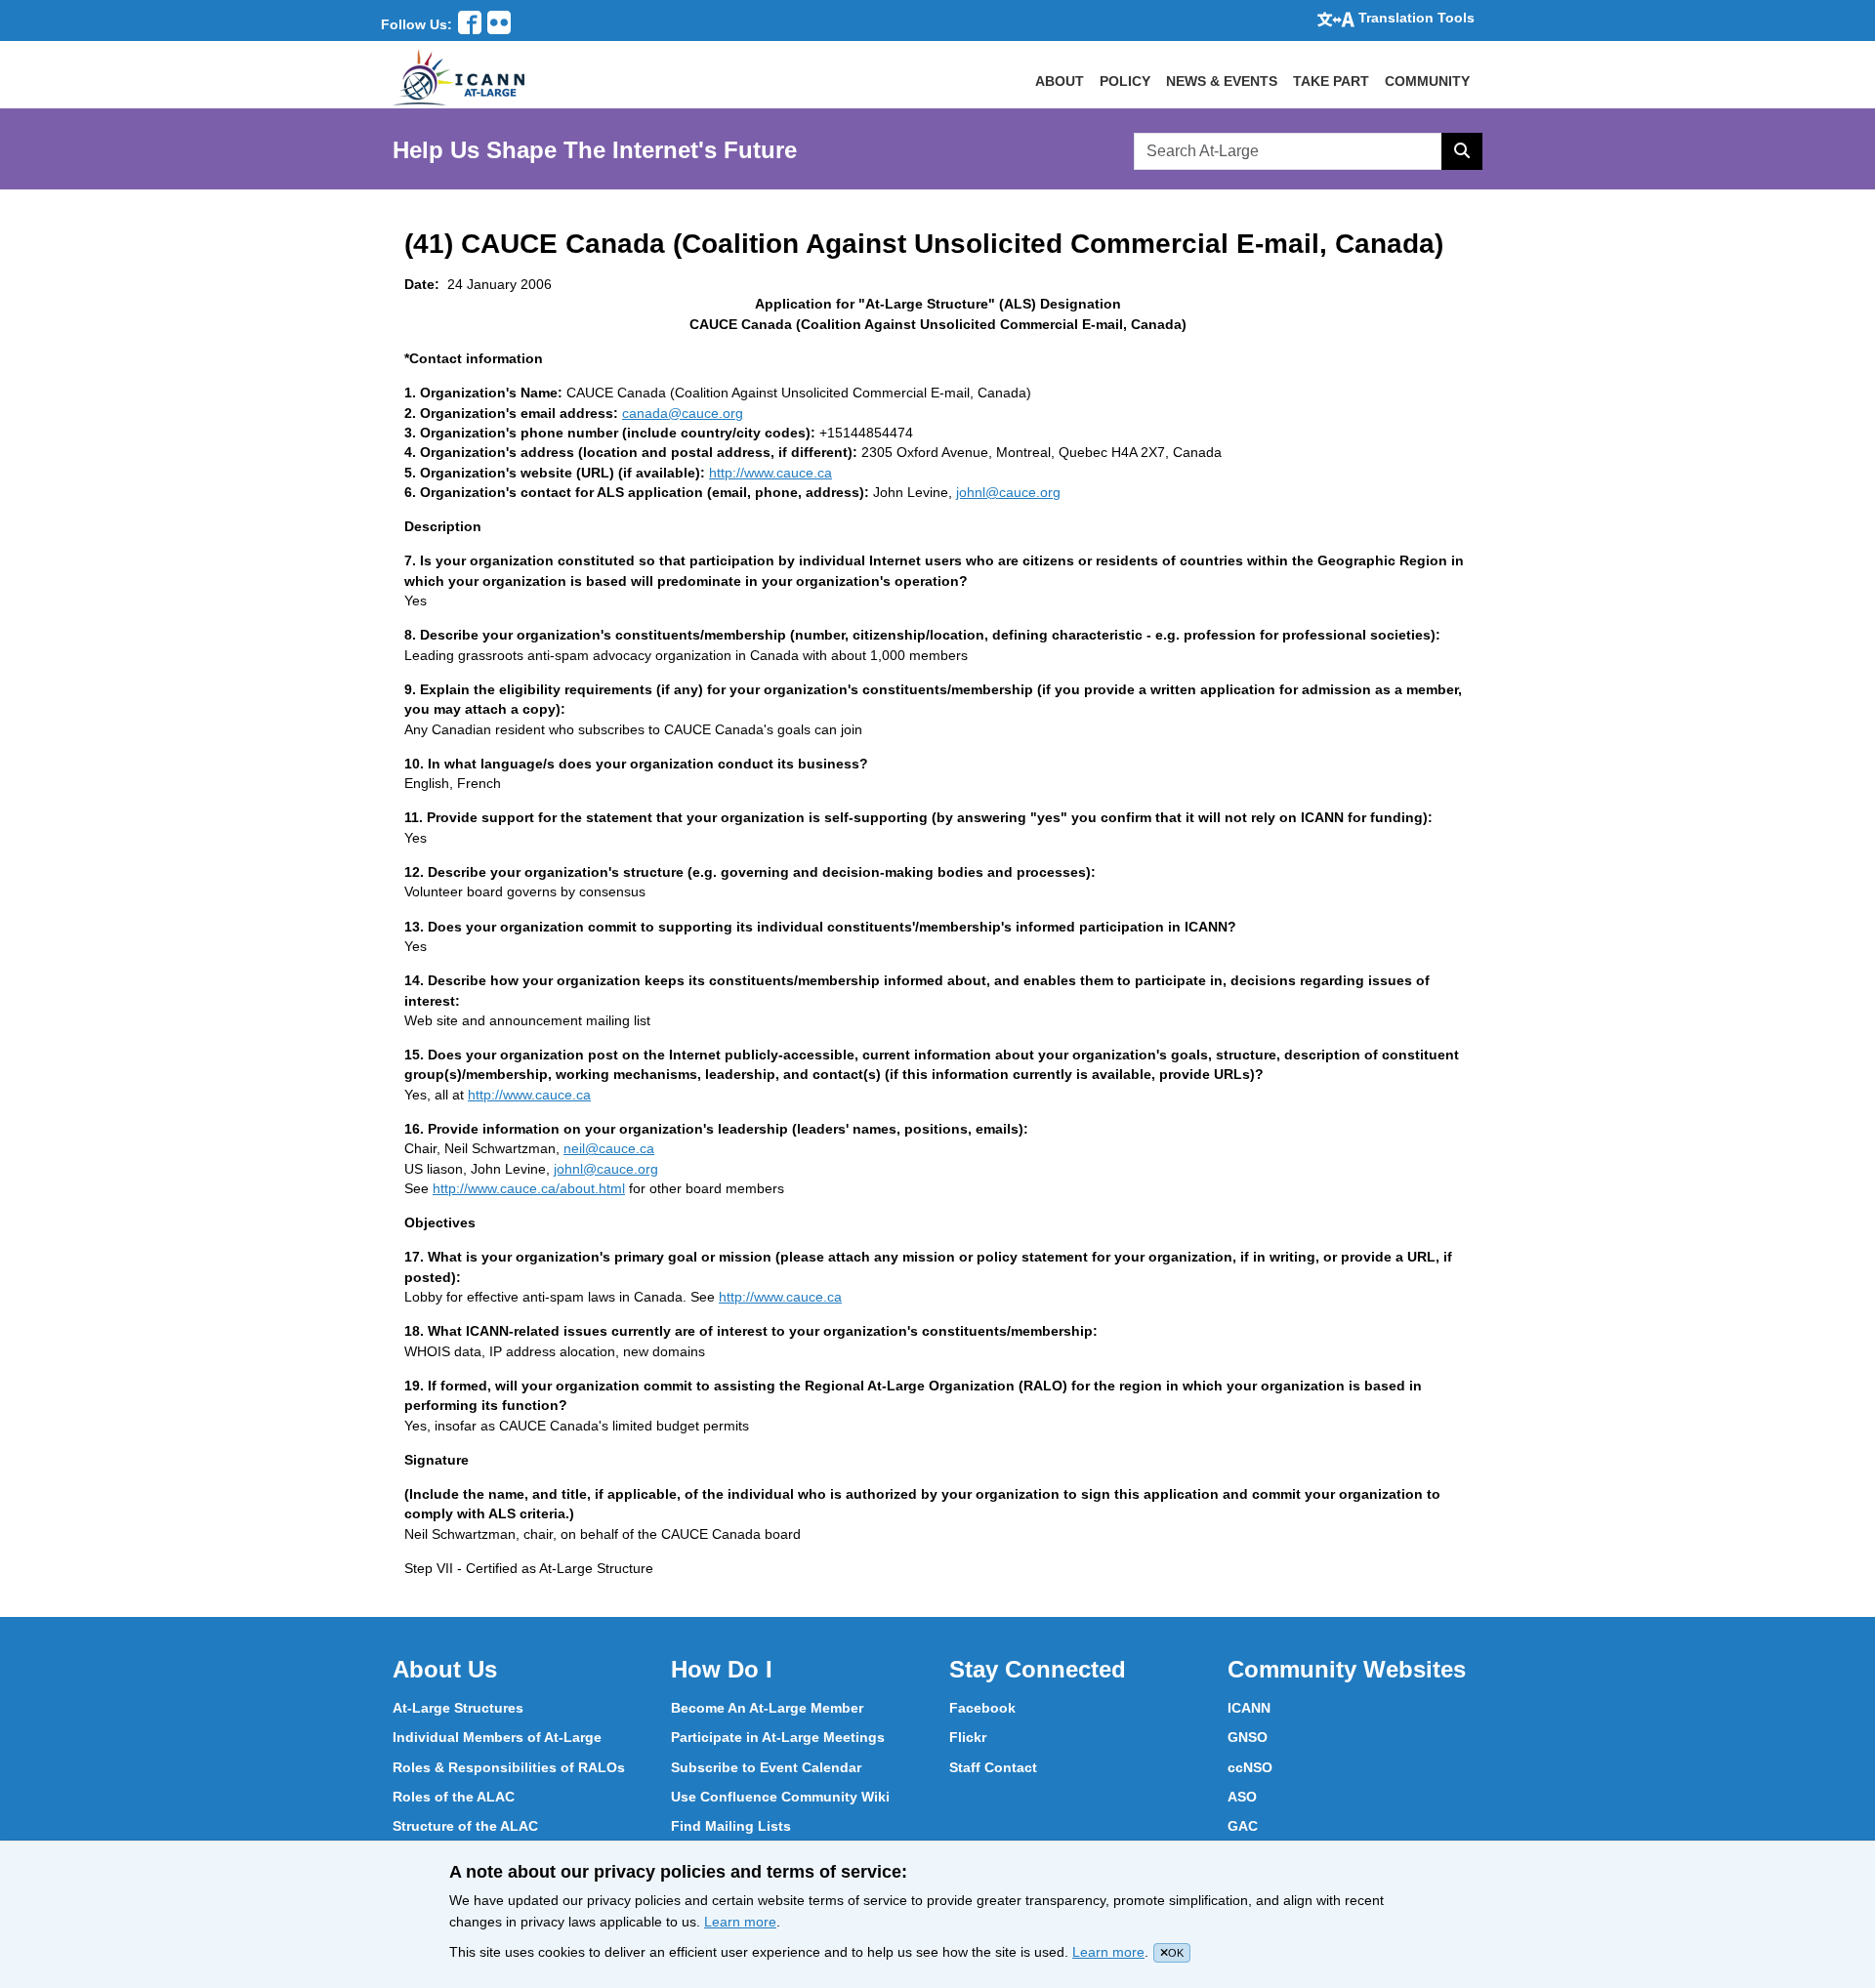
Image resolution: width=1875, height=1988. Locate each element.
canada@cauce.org (683, 413)
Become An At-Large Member (767, 1708)
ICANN (1249, 1708)
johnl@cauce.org (1008, 492)
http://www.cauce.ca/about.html (529, 1188)
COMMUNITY (1427, 81)
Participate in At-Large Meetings (778, 1737)
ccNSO (1250, 1767)
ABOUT (1060, 81)
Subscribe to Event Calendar (766, 1767)
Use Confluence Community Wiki (780, 1797)
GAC (1243, 1826)
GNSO (1248, 1737)
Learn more (740, 1922)
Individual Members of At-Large (497, 1737)
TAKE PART (1331, 81)
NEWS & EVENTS (1222, 81)
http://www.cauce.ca (771, 473)
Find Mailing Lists (731, 1826)
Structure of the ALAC (465, 1826)
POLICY (1125, 81)
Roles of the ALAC (454, 1797)
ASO (1242, 1797)
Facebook (982, 1708)
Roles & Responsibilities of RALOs (509, 1767)
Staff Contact (993, 1767)
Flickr (968, 1737)
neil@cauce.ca (609, 1148)
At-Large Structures (458, 1708)
